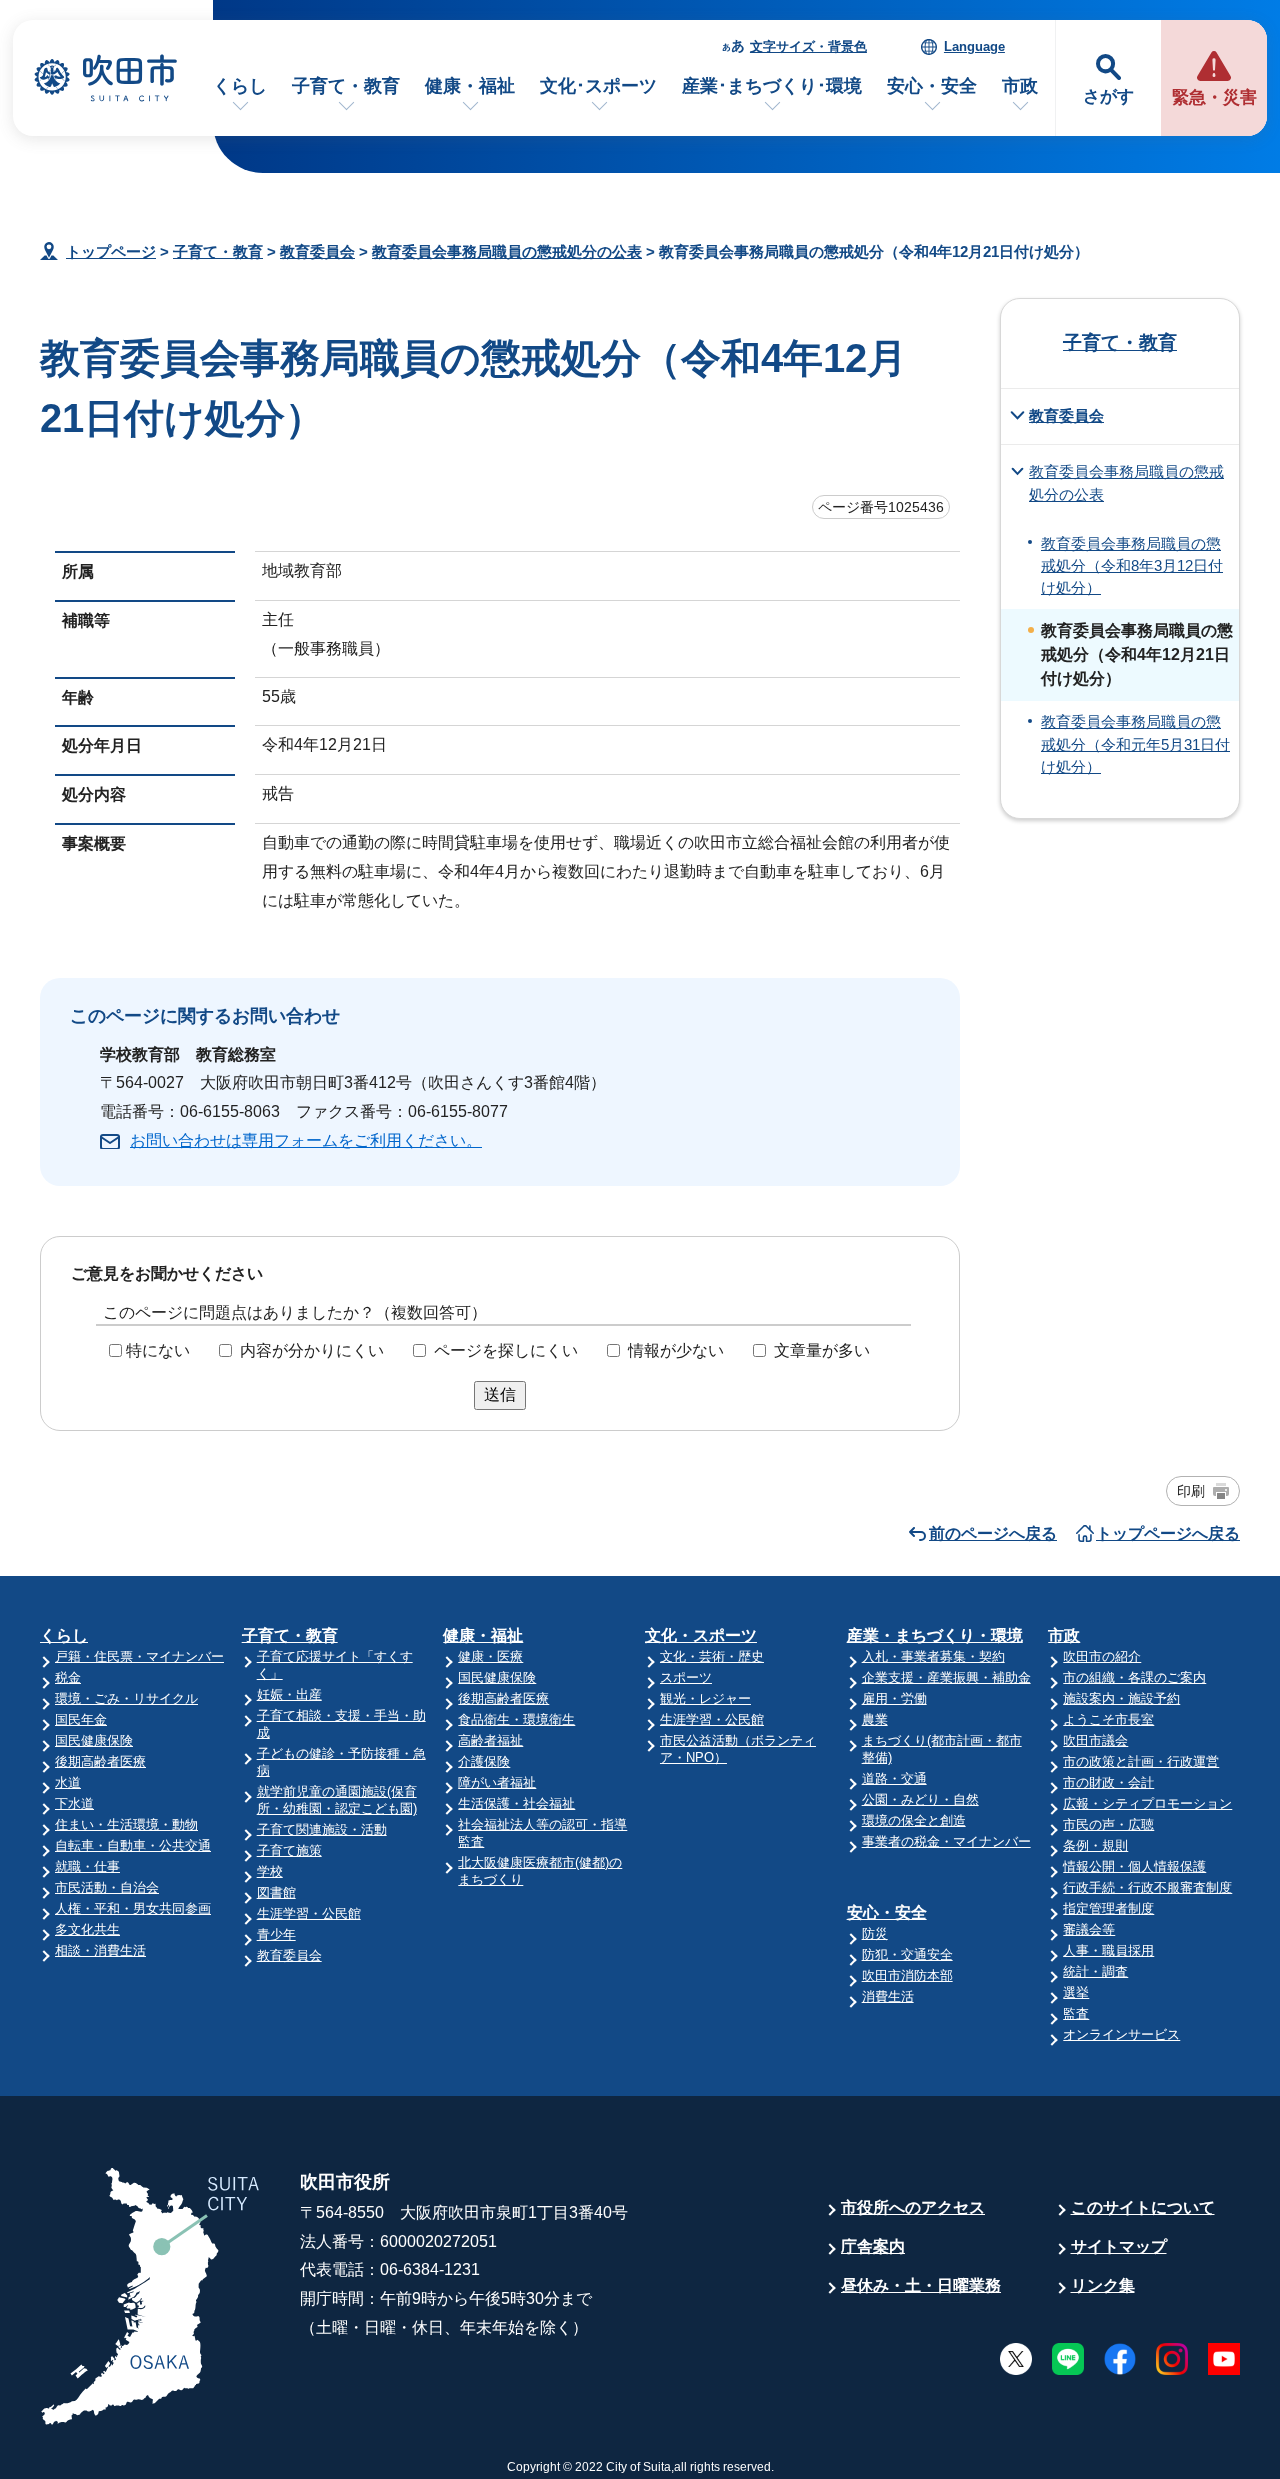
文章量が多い (822, 1350)
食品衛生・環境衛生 (516, 1719)
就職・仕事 (87, 1866)
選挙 (1076, 1992)
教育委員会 (317, 251)
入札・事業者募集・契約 (933, 1656)
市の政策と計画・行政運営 (1141, 1761)
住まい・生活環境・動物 (126, 1824)
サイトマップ (1119, 2246)
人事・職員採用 (1108, 1950)
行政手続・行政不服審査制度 (1147, 1887)
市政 (1020, 86)
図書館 (276, 1892)
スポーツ (686, 1677)
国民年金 (81, 1719)
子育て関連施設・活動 (322, 1829)
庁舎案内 (873, 2246)
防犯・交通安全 (907, 1954)
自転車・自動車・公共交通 (133, 1845)
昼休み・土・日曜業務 (921, 2285)
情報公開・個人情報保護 (1134, 1866)
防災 (875, 1933)
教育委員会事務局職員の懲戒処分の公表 (507, 251)
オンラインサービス (1121, 2034)
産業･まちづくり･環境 (772, 86)
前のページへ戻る (993, 1533)
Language (974, 46)
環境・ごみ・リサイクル (126, 1698)
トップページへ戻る (1168, 1533)
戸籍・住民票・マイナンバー (139, 1656)
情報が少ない (676, 1350)
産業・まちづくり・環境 (935, 1635)
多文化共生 (87, 1929)
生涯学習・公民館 (309, 1913)
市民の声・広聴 (1108, 1824)
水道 (68, 1782)
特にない (158, 1350)
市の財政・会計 (1108, 1782)
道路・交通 (894, 1778)
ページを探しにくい (506, 1350)
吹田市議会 (1095, 1740)
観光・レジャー (705, 1698)
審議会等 (1089, 1929)
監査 (1076, 2013)
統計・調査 (1095, 1971)
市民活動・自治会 (107, 1887)
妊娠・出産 (289, 1694)
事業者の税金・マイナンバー (946, 1841)
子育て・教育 (346, 86)
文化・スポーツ (701, 1635)
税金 (68, 1677)
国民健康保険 (94, 1740)
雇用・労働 (894, 1698)
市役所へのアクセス (913, 2207)
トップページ (111, 251)
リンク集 (1103, 2285)
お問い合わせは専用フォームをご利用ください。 (306, 1140)
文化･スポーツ (598, 86)
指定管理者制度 (1108, 1908)
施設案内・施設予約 (1121, 1698)
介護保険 (484, 1761)
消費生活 (888, 1996)
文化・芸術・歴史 (712, 1656)
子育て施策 (289, 1850)
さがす (1108, 96)
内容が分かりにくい (312, 1350)
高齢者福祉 (490, 1740)
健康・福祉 (470, 86)
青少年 (276, 1934)
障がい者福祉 (497, 1782)
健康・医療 (490, 1656)
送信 (500, 1394)
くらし (240, 86)
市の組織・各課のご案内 (1134, 1677)
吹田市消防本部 (907, 1975)
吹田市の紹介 (1102, 1656)
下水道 (74, 1803)
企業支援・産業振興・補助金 (946, 1677)
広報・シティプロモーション (1147, 1803)
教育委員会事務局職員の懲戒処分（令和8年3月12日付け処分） (1132, 566)
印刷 (1191, 1491)
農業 (875, 1719)
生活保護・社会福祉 (516, 1803)
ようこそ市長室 (1108, 1719)
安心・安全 (932, 86)
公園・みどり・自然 (920, 1799)
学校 (270, 1871)
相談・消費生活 (100, 1950)
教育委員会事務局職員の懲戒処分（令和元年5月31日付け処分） (1135, 744)
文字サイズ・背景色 (808, 46)
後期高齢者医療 (100, 1761)
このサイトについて (1143, 2207)
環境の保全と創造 (914, 1820)
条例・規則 (1095, 1845)
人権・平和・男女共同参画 (133, 1908)
